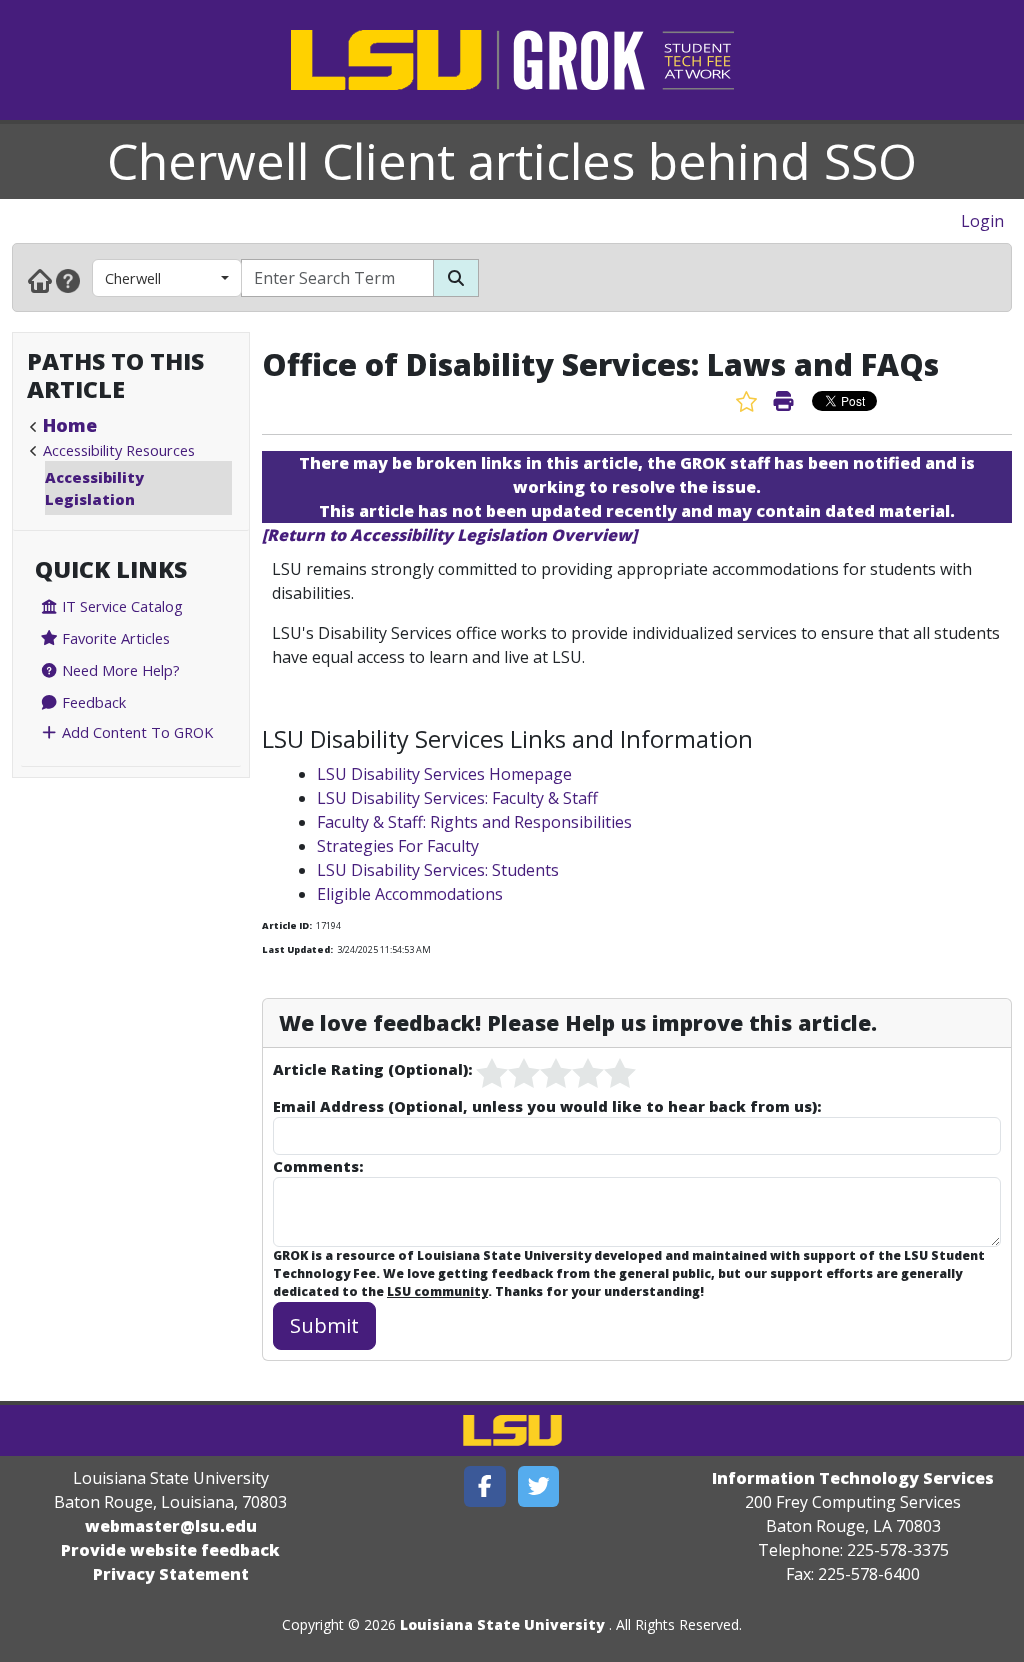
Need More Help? (119, 670)
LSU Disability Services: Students (438, 870)
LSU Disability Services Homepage (444, 774)
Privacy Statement (171, 1574)
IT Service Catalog (120, 606)
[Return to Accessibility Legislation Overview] (449, 535)
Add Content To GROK (135, 732)
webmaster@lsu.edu (171, 1526)
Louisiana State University (502, 1624)
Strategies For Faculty (398, 846)
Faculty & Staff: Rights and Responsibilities (474, 822)
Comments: (318, 1166)
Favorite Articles (114, 638)
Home (70, 425)
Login (982, 221)
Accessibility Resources (119, 450)
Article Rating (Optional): (372, 1069)
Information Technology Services (853, 1478)
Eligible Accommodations (410, 894)
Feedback (92, 702)
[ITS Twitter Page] (539, 1486)
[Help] (68, 280)
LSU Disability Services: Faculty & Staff (457, 798)
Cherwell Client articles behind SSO (512, 161)
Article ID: (287, 925)
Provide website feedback (170, 1550)
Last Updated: (297, 949)
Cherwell (133, 278)
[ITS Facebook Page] (485, 1486)
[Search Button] (456, 278)
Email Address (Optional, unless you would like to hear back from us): (547, 1106)
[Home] (40, 280)
